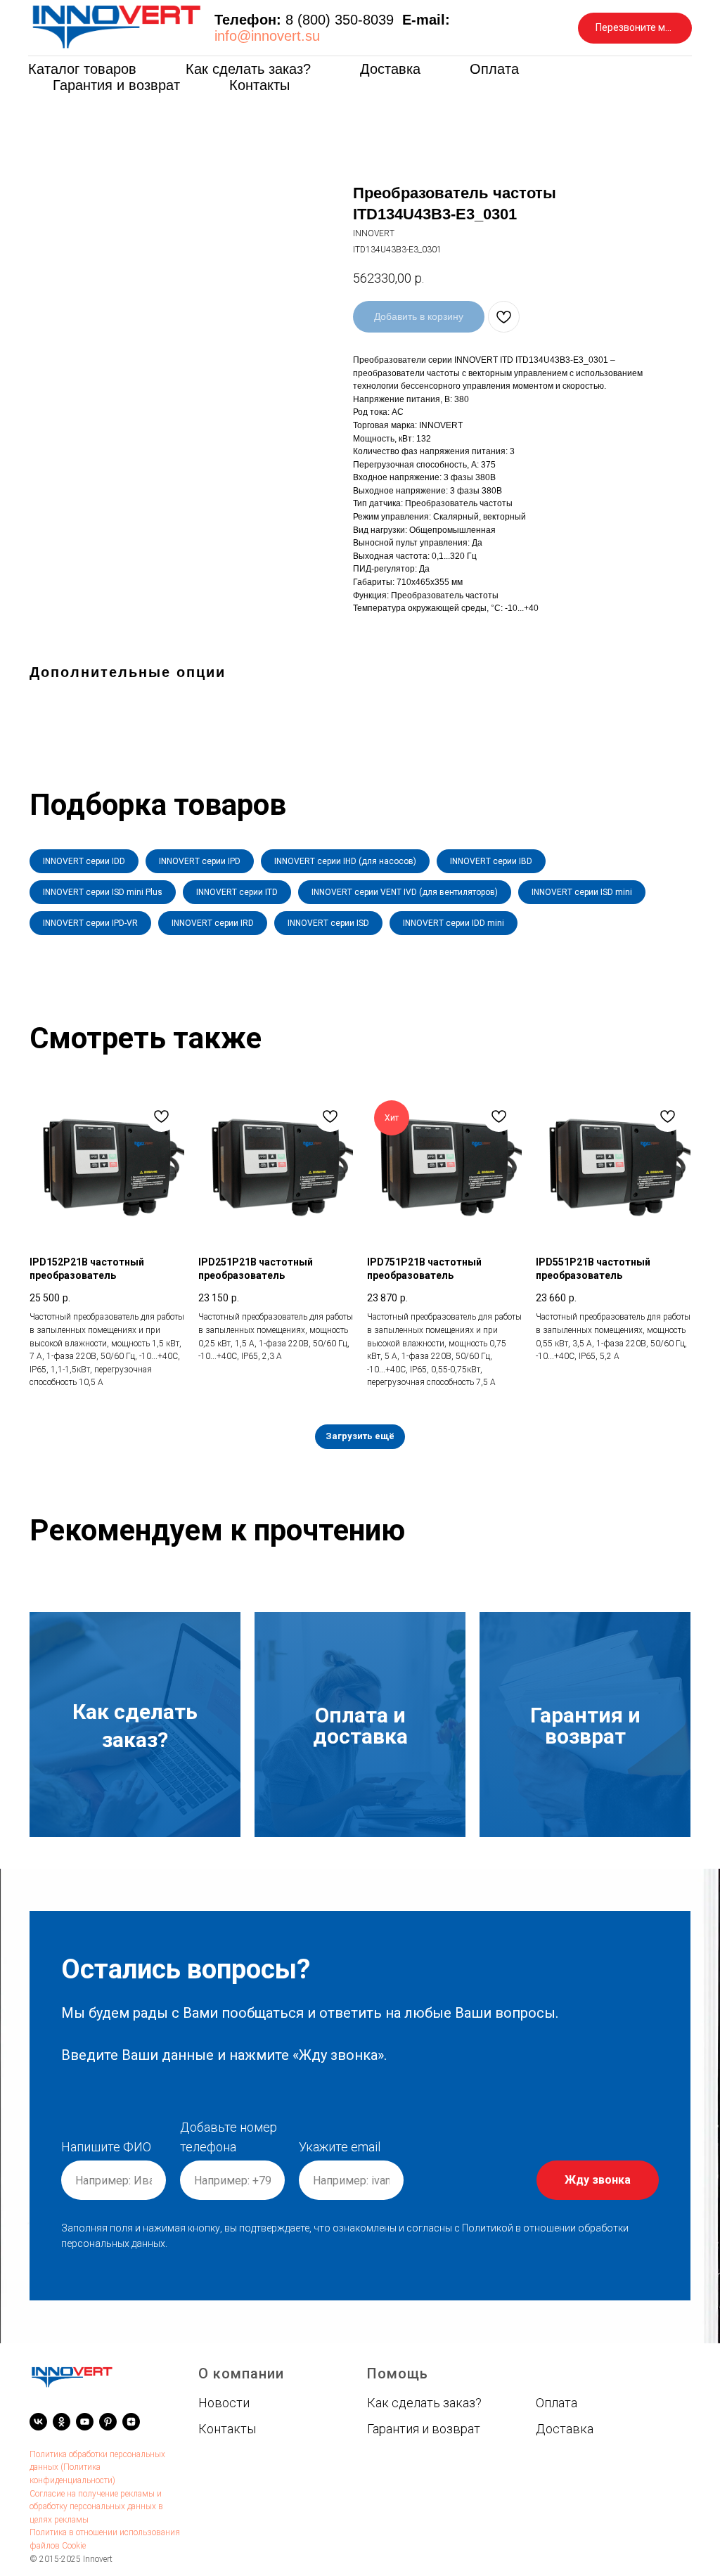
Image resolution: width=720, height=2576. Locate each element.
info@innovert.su (267, 36)
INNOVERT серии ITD (237, 892)
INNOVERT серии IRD (213, 923)
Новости (224, 2403)
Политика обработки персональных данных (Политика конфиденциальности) (97, 2467)
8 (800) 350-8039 (340, 20)
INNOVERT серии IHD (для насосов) (345, 861)
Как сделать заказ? (248, 69)
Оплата (494, 69)
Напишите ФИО (106, 2147)
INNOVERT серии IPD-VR (90, 923)
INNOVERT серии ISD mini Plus (103, 892)
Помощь (398, 2374)
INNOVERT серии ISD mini (582, 892)
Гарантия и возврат (116, 85)
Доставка (390, 69)
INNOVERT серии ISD (328, 923)
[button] (635, 28)
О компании (241, 2374)
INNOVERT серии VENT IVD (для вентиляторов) (405, 892)
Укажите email (340, 2147)
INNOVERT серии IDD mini (454, 923)
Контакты (259, 85)
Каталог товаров (82, 69)
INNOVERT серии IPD (200, 861)
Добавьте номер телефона (229, 2137)
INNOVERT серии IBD (491, 861)
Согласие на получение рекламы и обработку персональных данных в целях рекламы (96, 2507)
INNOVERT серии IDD (84, 861)
